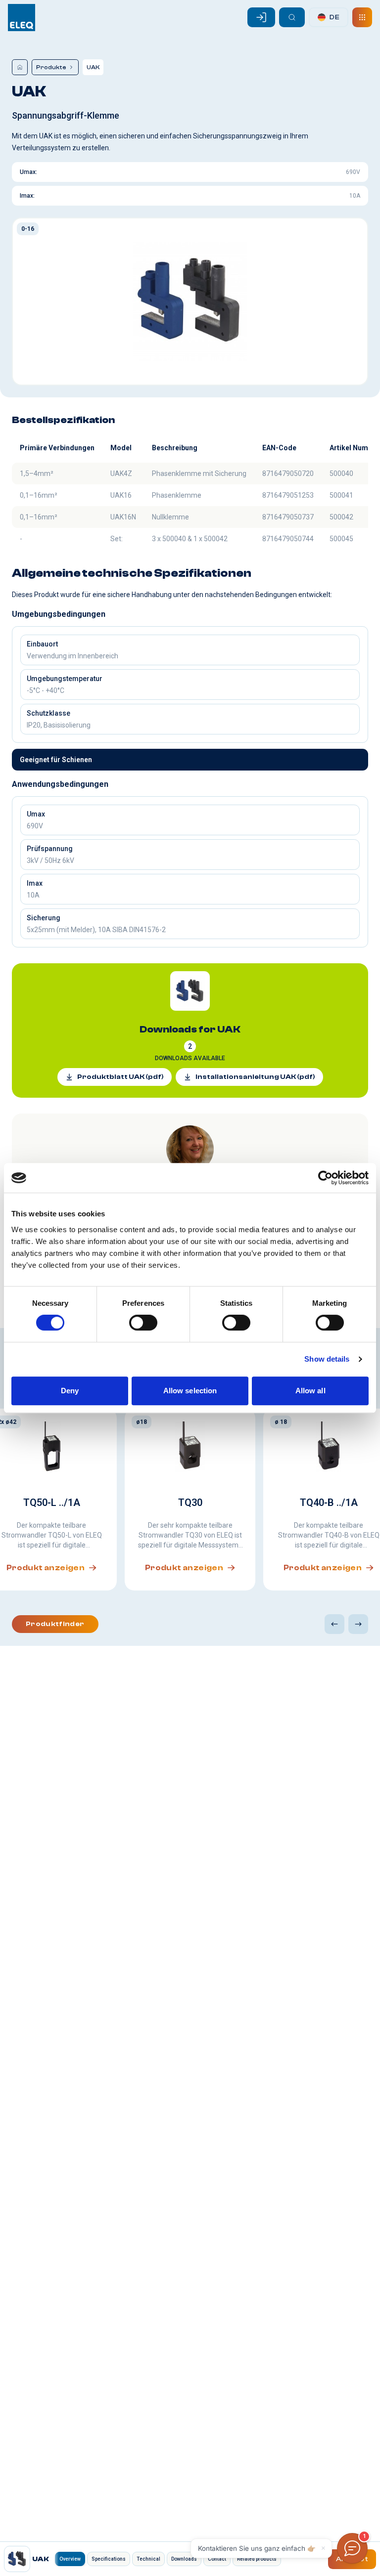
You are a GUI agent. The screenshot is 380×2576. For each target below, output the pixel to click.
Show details (327, 1359)
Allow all (310, 1391)
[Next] (358, 1624)
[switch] (143, 1323)
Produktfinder (55, 1624)
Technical (148, 2559)
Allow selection (190, 1391)
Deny (70, 1391)
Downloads (184, 2559)
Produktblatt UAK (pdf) (120, 1077)
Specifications (109, 2559)
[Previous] (334, 1624)
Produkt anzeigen (184, 1568)
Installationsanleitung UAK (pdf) (255, 1077)
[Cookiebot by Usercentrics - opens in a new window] (325, 1178)
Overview (70, 2559)
